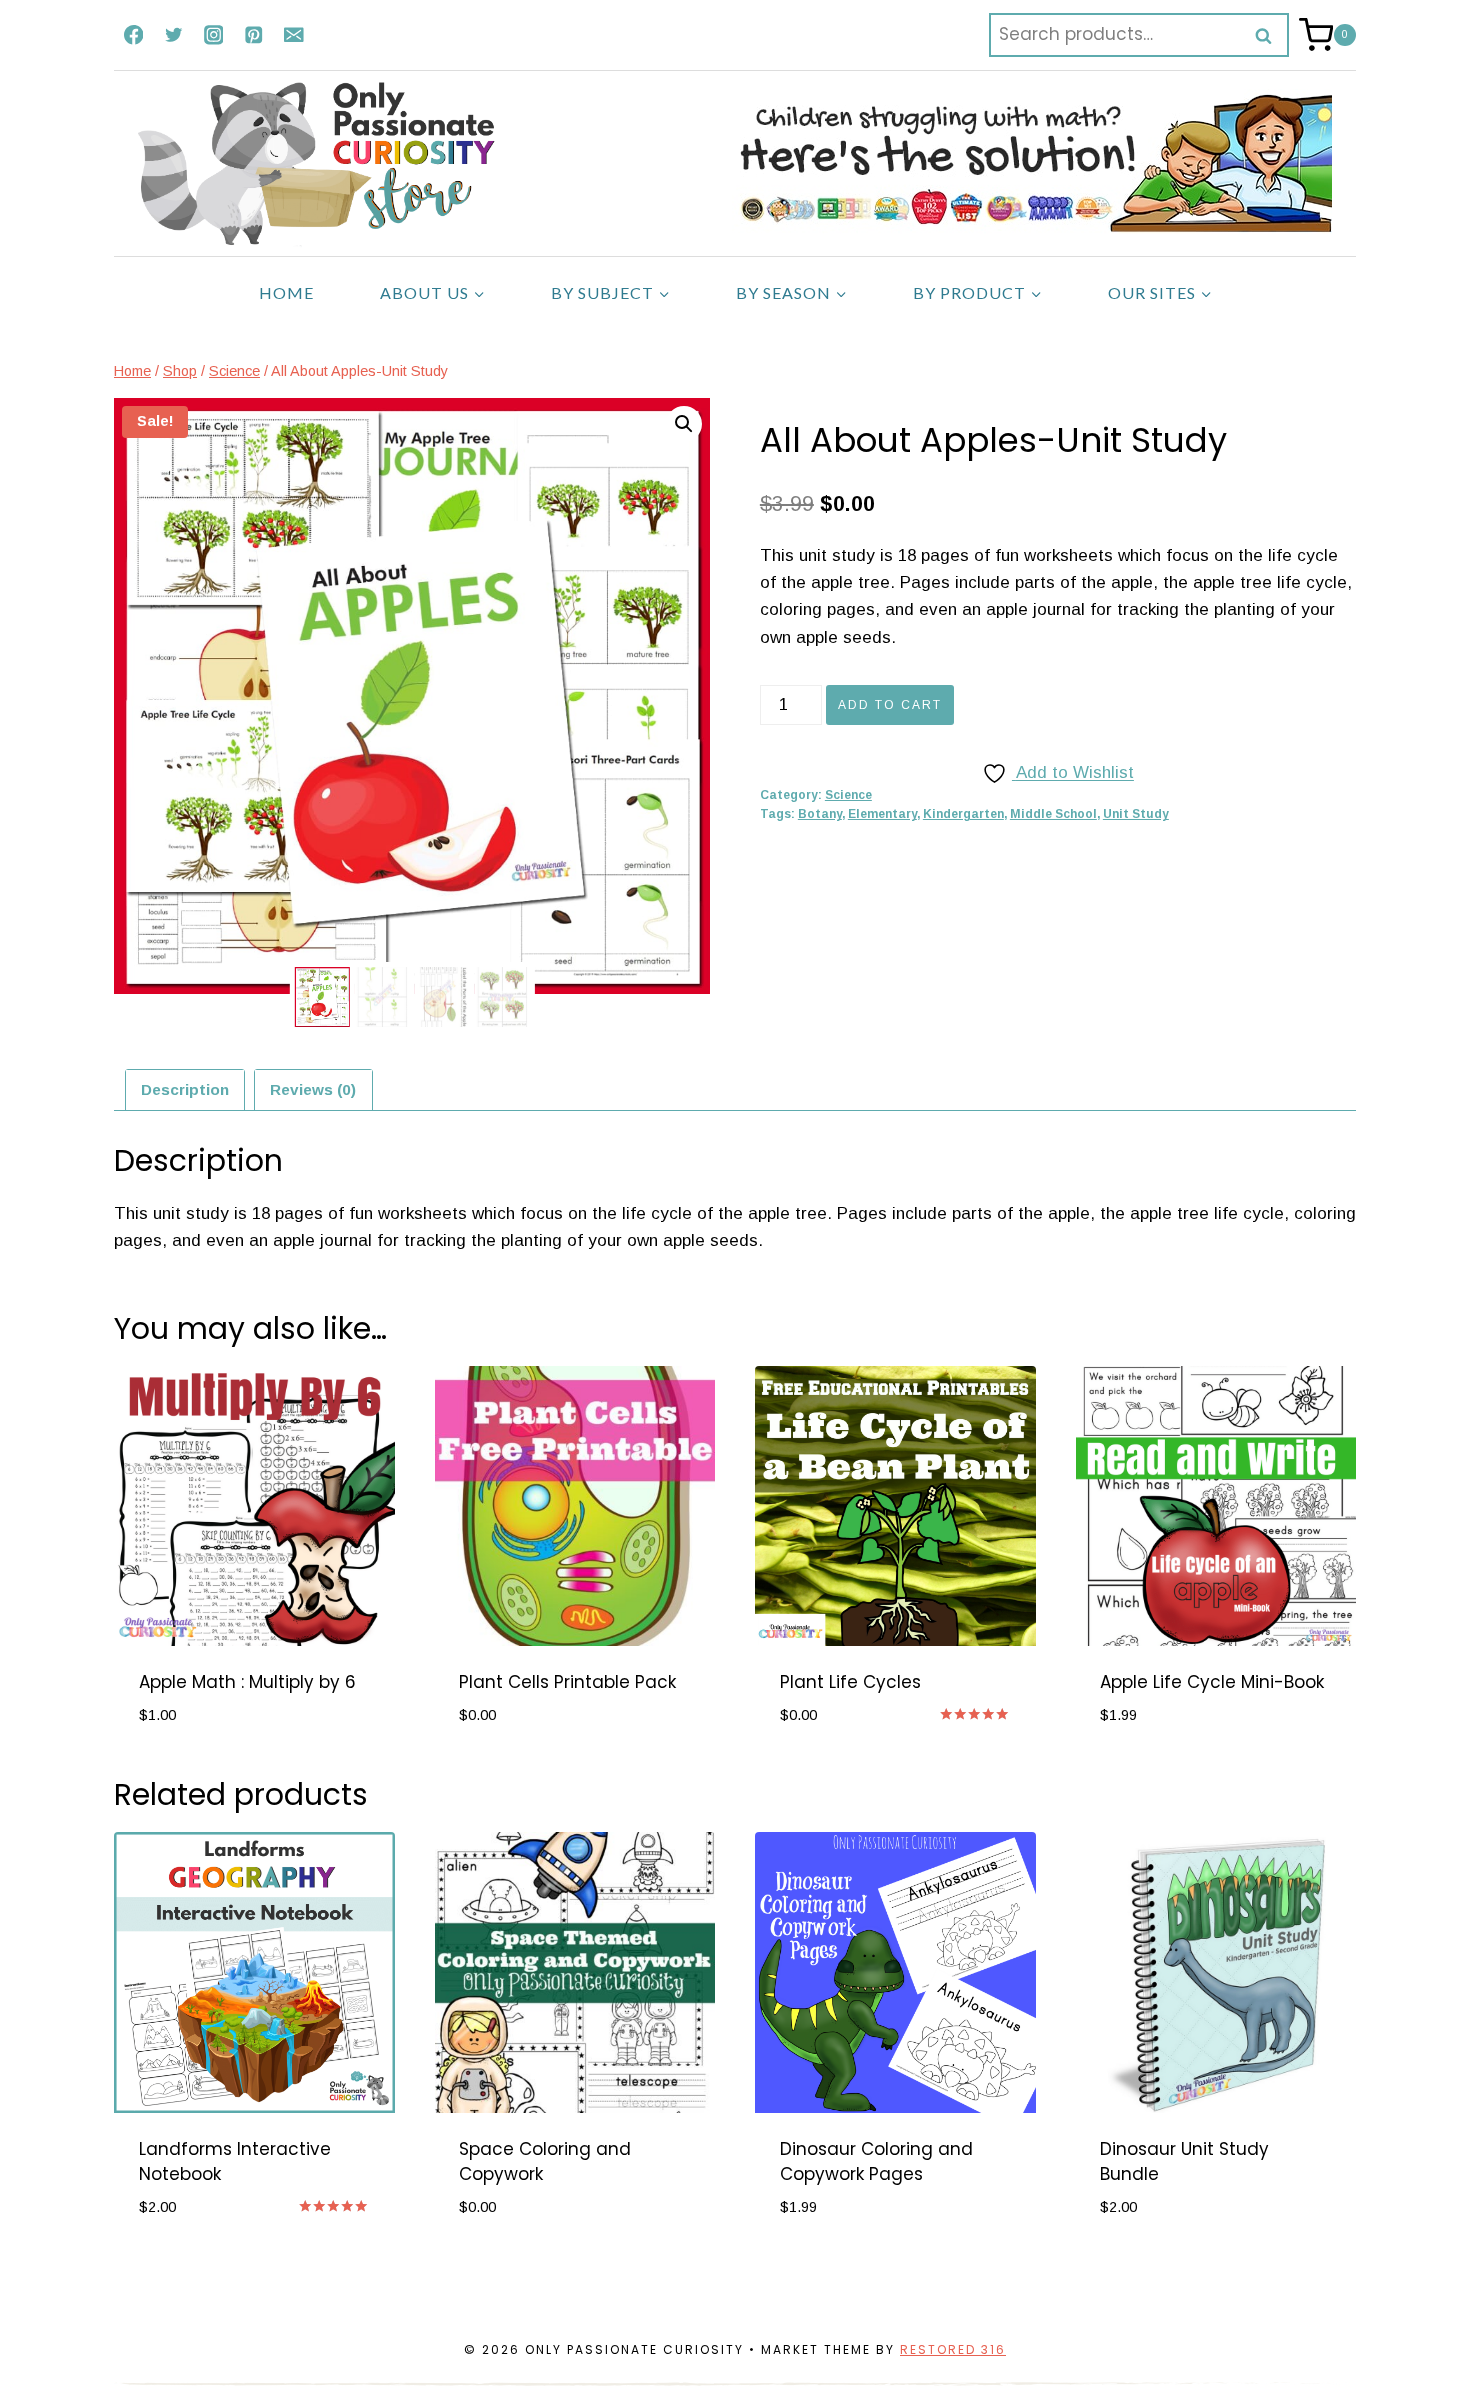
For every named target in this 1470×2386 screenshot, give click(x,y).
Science (848, 795)
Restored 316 (953, 2349)
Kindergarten (963, 814)
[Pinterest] (253, 34)
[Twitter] (173, 34)
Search (1270, 35)
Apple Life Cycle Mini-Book (1212, 1682)
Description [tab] (185, 1089)
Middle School (1053, 814)
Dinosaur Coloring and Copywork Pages (876, 2162)
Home (286, 292)
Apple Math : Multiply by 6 (247, 1682)
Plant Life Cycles (850, 1682)
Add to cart (890, 705)
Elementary (882, 814)
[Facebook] (133, 34)
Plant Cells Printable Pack (567, 1682)
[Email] (293, 34)
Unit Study (1136, 814)
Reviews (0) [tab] (313, 1089)
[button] (684, 424)
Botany (820, 814)
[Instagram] (213, 34)
